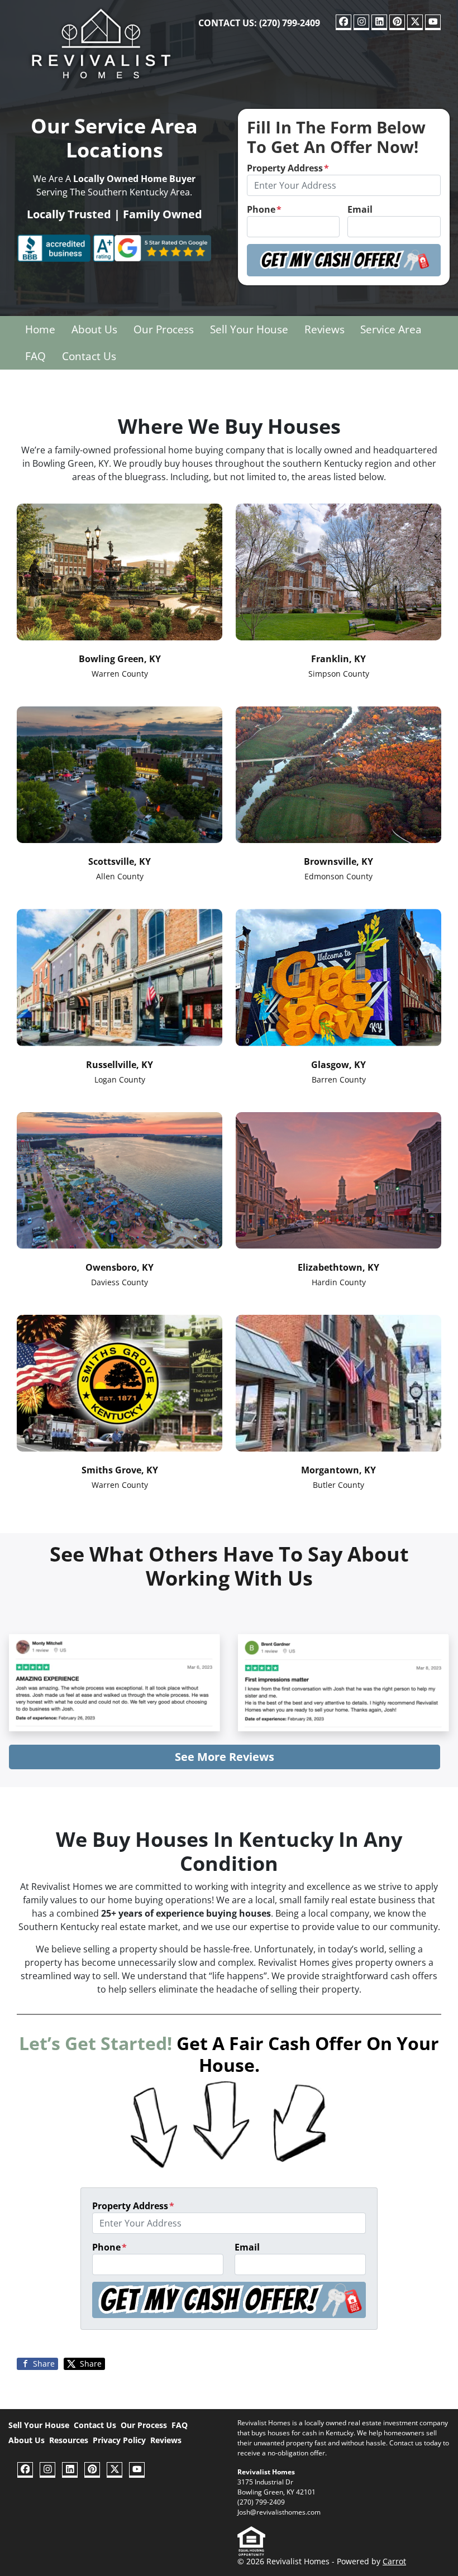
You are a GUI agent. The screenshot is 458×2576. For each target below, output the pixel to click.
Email (360, 209)
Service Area (391, 329)
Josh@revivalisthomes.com (279, 2512)
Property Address (288, 168)
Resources (69, 2440)
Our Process (164, 329)
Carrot (394, 2561)
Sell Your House (249, 329)
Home (40, 329)
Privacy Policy (119, 2440)
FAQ (35, 356)
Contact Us (89, 356)
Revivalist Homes (266, 2472)
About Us (94, 329)
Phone (264, 209)
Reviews (325, 329)
